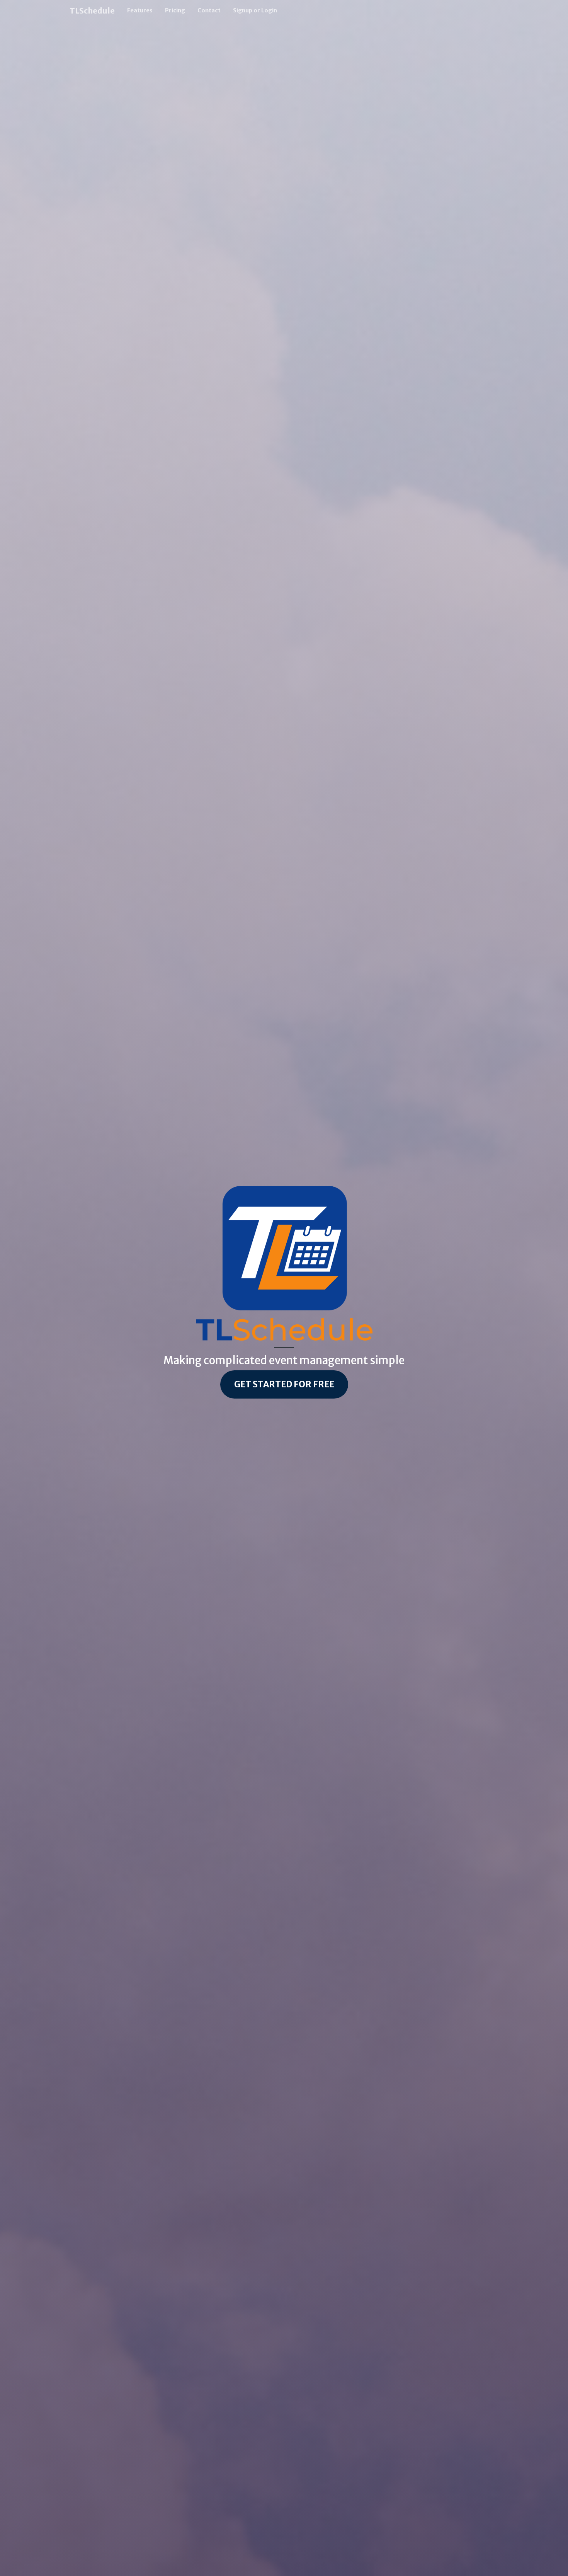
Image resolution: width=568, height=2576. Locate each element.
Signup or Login (255, 10)
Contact (209, 10)
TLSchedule (92, 11)
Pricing (175, 10)
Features (140, 10)
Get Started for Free (284, 1384)
